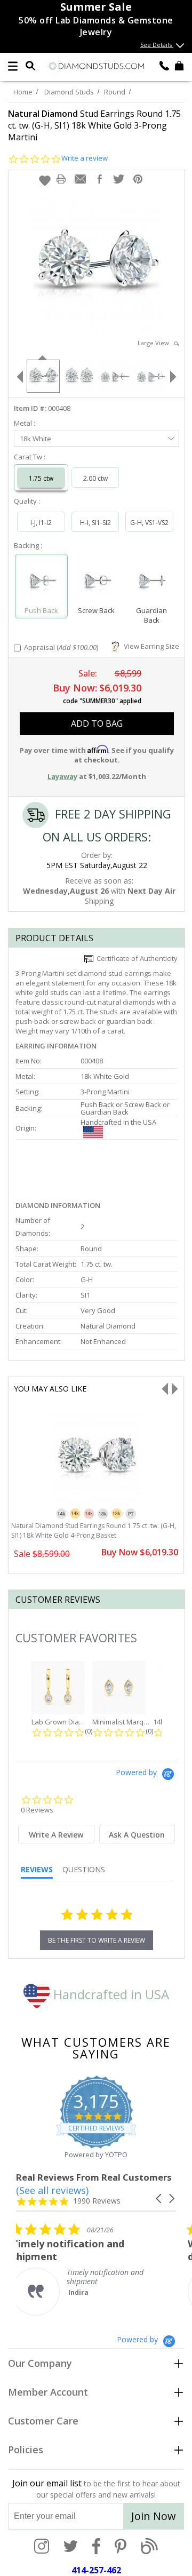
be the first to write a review (97, 1940)
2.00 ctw (95, 478)
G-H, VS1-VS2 (149, 523)
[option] (43, 375)
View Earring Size (150, 646)
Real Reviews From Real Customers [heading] (94, 2177)
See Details (157, 45)
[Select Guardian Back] (151, 581)
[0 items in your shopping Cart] (179, 65)
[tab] (56, 1834)
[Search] (30, 65)
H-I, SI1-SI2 (95, 523)
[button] (45, 180)
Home (23, 92)
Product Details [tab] (54, 938)
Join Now (154, 2516)
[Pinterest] (121, 2547)
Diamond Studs (69, 92)
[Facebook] (96, 2547)
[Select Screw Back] (96, 581)
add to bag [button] (97, 723)
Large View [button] (156, 343)
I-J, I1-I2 (41, 523)
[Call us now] (164, 65)
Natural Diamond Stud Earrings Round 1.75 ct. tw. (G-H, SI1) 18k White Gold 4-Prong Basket (94, 1531)
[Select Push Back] (41, 581)
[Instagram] (42, 2547)
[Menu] (13, 66)
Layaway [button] (62, 776)
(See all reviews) (52, 2190)
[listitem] (96, 2269)
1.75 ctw (41, 478)
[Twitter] (71, 2547)
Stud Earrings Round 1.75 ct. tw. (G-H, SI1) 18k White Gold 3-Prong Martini (94, 125)
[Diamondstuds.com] (96, 67)
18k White (35, 439)
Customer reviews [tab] (58, 1600)
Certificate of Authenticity (135, 958)
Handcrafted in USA (110, 1994)
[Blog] (149, 2547)
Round (115, 92)
